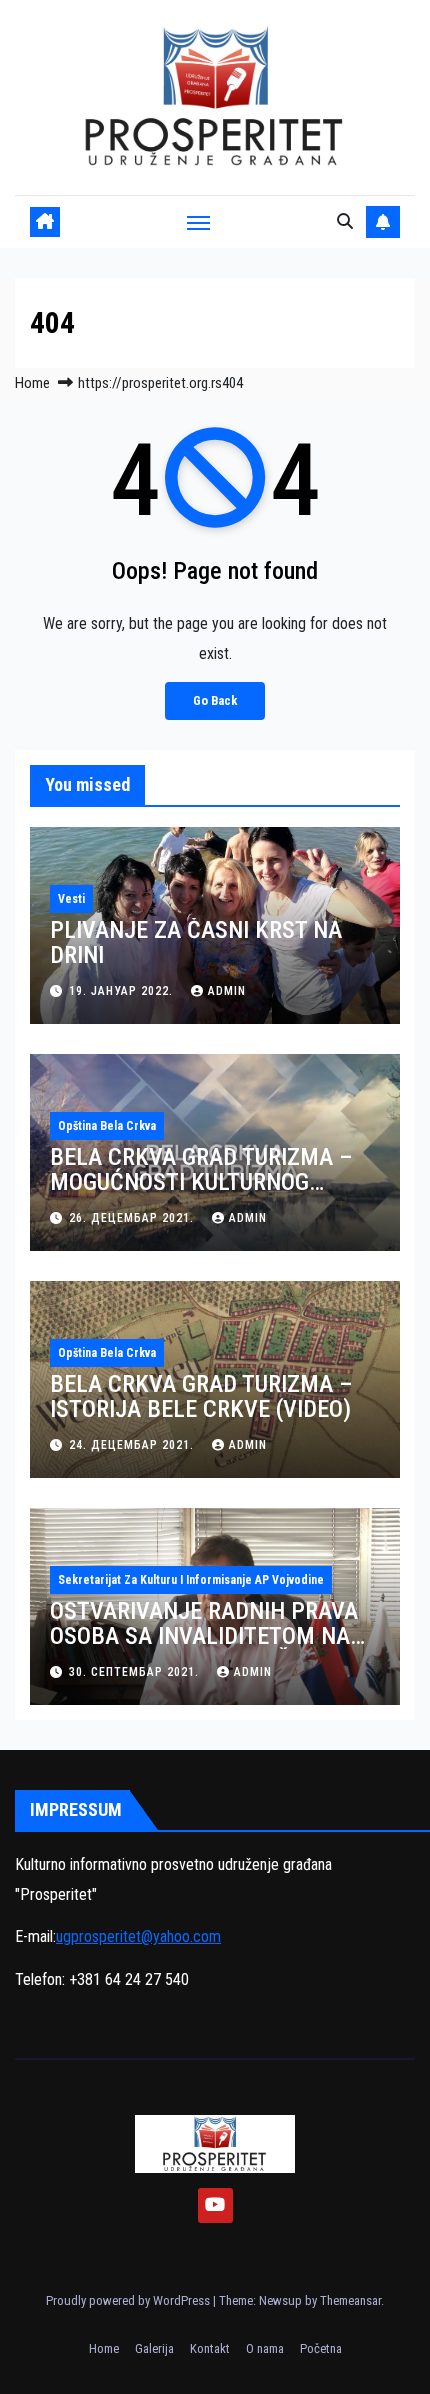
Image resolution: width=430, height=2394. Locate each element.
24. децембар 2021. (133, 1445)
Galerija (154, 2348)
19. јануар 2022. (123, 991)
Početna (321, 2348)
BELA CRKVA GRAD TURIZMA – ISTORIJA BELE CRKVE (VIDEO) (201, 1396)
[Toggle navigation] (199, 222)
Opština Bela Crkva (107, 1126)
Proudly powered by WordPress (129, 2300)
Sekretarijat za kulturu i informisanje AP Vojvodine (191, 1580)
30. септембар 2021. (136, 1672)
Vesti (71, 899)
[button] (345, 221)
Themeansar (350, 2300)
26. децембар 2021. (133, 1218)
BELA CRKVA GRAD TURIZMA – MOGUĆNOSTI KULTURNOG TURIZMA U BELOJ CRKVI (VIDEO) (213, 1182)
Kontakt (210, 2348)
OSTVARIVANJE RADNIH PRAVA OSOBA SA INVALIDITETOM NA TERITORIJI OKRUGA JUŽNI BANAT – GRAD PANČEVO (204, 1648)
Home (32, 383)
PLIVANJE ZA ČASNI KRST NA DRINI (196, 942)
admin (227, 991)
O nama (265, 2348)
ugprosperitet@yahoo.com (138, 1936)
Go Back (215, 700)
